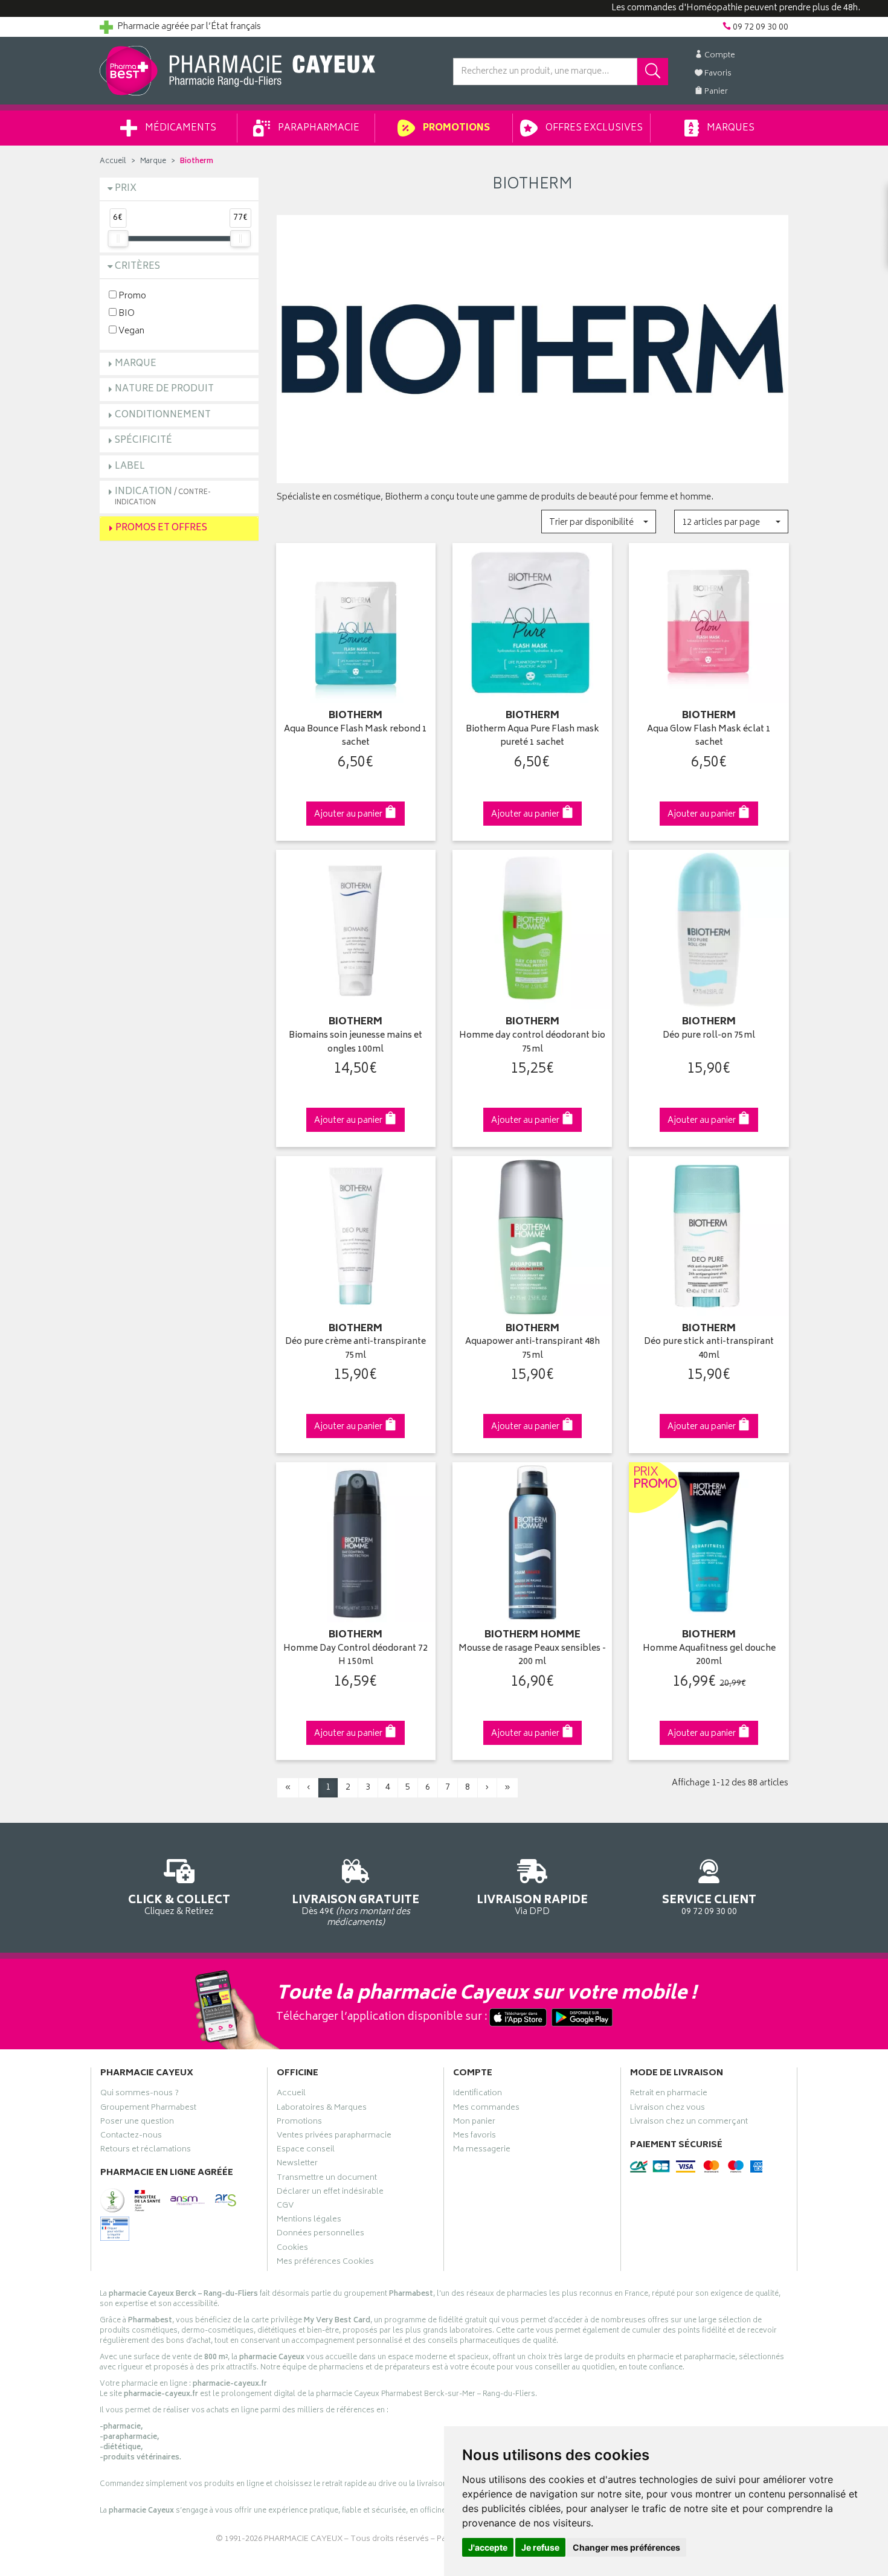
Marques (730, 128)
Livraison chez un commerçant (689, 2123)
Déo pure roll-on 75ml (709, 1036)
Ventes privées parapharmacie (334, 2137)
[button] (598, 522)
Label (130, 467)
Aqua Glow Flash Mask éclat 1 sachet (709, 737)
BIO (126, 313)
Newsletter (297, 2165)
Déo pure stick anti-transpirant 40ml (709, 1349)
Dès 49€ (356, 1910)
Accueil (113, 162)
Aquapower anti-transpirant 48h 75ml (532, 1349)
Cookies (292, 2249)
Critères (137, 267)
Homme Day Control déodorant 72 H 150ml (356, 1656)
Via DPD (532, 1904)
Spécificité (143, 441)
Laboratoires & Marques (322, 2109)
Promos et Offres (161, 528)
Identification (478, 2095)
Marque (153, 162)
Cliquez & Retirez (179, 1904)
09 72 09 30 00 (709, 1904)
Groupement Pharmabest (148, 2109)
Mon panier (474, 2123)
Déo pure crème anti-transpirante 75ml (356, 1349)
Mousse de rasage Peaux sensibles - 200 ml (532, 1656)
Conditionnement (163, 415)
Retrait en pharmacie (669, 2095)
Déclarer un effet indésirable (330, 2193)
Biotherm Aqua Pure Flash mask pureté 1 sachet (532, 737)
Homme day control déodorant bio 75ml (532, 1043)
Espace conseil (306, 2151)
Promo (131, 296)
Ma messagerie (482, 2151)
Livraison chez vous (668, 2109)
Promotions (455, 128)
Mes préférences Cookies (325, 2263)
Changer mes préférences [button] (626, 2547)
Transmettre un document (327, 2179)
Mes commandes (486, 2109)
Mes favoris (475, 2137)
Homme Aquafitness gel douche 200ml (709, 1656)
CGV (285, 2207)
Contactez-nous (131, 2137)
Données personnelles (320, 2235)
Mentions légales (309, 2221)
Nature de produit (164, 389)
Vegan (130, 331)
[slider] (118, 239)
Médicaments (180, 128)
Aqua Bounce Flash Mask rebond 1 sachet (356, 737)
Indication (163, 496)
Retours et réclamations (146, 2151)
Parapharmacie (318, 128)
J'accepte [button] (488, 2547)
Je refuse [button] (540, 2547)
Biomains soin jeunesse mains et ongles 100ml (356, 1043)
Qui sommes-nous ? (140, 2095)
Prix (126, 189)
